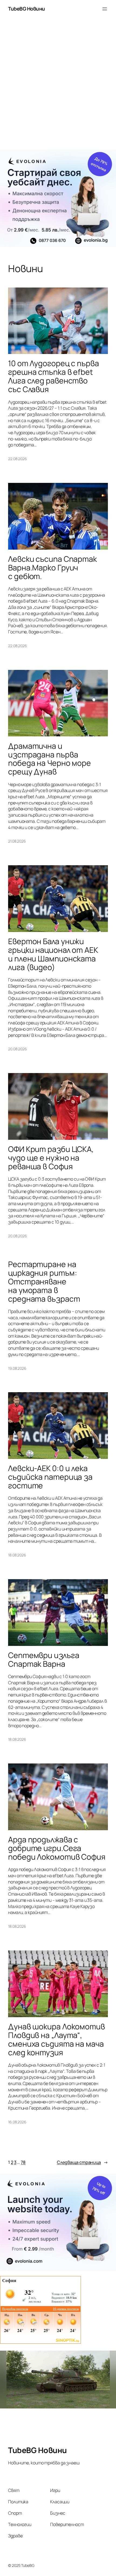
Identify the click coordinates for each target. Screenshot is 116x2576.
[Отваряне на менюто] (105, 9)
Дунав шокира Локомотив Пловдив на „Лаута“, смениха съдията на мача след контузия (57, 2040)
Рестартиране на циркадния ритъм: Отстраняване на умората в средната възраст (44, 1282)
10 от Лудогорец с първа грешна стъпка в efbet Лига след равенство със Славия (54, 376)
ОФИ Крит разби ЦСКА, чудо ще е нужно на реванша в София (51, 1158)
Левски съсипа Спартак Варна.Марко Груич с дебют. (52, 568)
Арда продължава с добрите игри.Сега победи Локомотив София (57, 1848)
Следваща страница (82, 2162)
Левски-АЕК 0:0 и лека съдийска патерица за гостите (50, 1477)
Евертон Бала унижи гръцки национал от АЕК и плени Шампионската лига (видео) (53, 954)
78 (23, 2162)
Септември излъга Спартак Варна (44, 1660)
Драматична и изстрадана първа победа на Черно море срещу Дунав (50, 759)
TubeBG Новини (27, 9)
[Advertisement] (58, 86)
